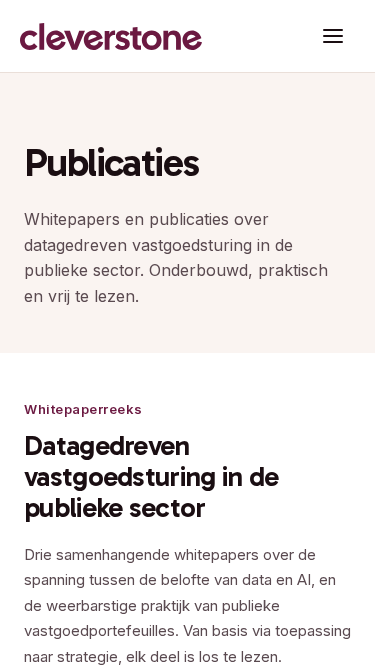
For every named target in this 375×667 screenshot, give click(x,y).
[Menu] (333, 36)
